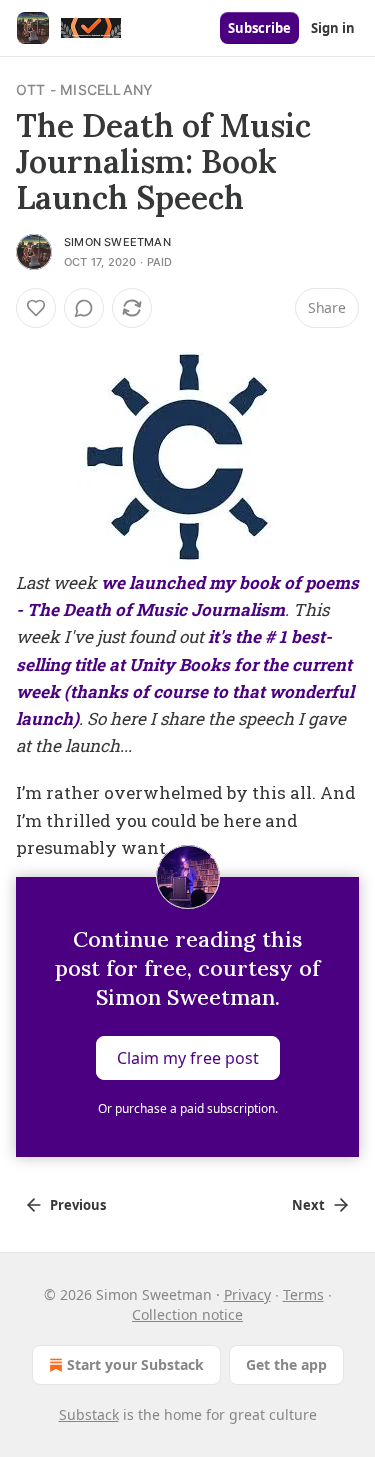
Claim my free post (188, 1058)
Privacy (247, 1294)
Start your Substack (135, 1364)
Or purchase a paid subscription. (188, 1108)
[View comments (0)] (84, 308)
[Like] (36, 308)
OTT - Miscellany (84, 89)
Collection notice (187, 1314)
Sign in (333, 28)
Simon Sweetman (117, 242)
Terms (303, 1294)
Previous (78, 1205)
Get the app (286, 1364)
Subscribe (259, 28)
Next (308, 1205)
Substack (89, 1414)
